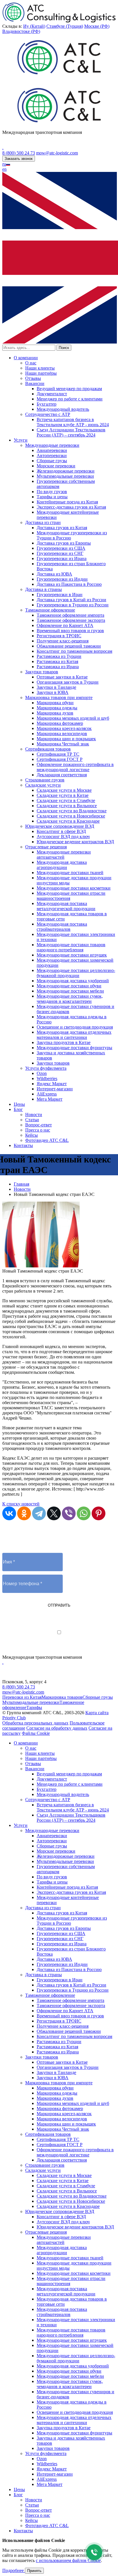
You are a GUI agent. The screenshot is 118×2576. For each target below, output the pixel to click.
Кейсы (32, 1135)
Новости (34, 1115)
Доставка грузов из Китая (62, 528)
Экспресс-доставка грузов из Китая (71, 507)
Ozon (42, 1073)
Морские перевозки (56, 466)
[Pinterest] (99, 1513)
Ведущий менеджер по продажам (69, 389)
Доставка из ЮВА (54, 574)
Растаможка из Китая (57, 661)
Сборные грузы (52, 461)
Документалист (52, 394)
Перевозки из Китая (22, 1697)
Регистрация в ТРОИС (59, 636)
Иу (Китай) (34, 26)
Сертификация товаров (48, 749)
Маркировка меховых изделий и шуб (73, 718)
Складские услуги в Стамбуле (66, 800)
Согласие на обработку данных (57, 1728)
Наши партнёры (41, 373)
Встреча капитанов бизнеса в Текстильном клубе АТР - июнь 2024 (73, 422)
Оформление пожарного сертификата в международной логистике (75, 767)
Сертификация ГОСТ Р (60, 759)
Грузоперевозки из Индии (62, 579)
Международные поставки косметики (74, 888)
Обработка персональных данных (35, 1723)
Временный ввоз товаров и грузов (70, 631)
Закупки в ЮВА (53, 692)
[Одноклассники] (24, 1513)
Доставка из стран (43, 522)
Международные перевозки (52, 445)
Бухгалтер (47, 404)
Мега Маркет (50, 1099)
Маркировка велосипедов (62, 734)
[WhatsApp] (84, 1513)
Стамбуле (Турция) (65, 26)
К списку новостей (21, 1504)
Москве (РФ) (97, 26)
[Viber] (69, 1513)
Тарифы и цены (52, 497)
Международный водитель (63, 409)
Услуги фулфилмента (46, 1068)
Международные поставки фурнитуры (74, 1048)
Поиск (64, 348)
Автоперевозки (52, 456)
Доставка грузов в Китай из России (71, 600)
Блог (18, 1109)
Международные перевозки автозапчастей (64, 855)
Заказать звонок (19, 159)
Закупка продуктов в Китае (64, 1042)
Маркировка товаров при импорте (59, 697)
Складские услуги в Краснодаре (68, 821)
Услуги (21, 440)
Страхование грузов (45, 780)
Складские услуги (43, 785)
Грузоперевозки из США (61, 548)
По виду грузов (52, 492)
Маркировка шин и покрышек (66, 739)
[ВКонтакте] (9, 1513)
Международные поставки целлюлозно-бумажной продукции (76, 973)
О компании (26, 358)
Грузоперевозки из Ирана (62, 558)
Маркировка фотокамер (60, 723)
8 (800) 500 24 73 (19, 153)
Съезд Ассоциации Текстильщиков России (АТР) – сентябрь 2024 (71, 432)
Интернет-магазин (55, 1089)
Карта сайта (97, 1713)
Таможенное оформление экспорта (71, 620)
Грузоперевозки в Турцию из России (73, 605)
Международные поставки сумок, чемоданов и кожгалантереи (70, 999)
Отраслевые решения (46, 847)
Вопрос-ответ (39, 1125)
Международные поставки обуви (69, 986)
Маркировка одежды (57, 708)
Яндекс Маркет (52, 1084)
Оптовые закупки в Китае (62, 677)
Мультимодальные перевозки (65, 476)
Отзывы (33, 378)
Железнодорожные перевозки (66, 471)
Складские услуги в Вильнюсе (67, 806)
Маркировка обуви (55, 703)
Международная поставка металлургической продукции (66, 906)
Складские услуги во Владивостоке (72, 811)
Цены (19, 1104)
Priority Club (14, 1718)
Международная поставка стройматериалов (62, 927)
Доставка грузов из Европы (64, 543)
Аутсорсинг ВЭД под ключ (63, 836)
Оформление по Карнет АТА (65, 625)
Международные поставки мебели (70, 991)
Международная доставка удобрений (73, 981)
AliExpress (47, 1094)
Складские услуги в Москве (64, 790)
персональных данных (82, 1638)
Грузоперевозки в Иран (60, 595)
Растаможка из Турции (59, 656)
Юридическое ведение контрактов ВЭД (75, 842)
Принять (34, 2571)
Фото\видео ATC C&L (47, 1140)
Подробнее (14, 2570)
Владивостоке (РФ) (21, 31)
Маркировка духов (55, 713)
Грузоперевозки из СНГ (60, 553)
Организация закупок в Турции (68, 682)
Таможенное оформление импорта (70, 615)
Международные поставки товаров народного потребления (71, 947)
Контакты (23, 1145)
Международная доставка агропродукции (62, 865)
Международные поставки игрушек (72, 955)
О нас (31, 363)
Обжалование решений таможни (69, 646)
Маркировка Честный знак (63, 744)
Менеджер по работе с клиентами (70, 399)
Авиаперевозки (52, 450)
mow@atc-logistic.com (57, 153)
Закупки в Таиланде (56, 687)
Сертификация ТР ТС (58, 754)
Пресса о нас (38, 1130)
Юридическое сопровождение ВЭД (60, 826)
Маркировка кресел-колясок (64, 728)
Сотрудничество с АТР (48, 414)
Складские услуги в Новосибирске (71, 816)
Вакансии (35, 383)
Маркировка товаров (62, 1697)
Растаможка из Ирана (58, 667)
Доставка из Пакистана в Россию (69, 584)
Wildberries (47, 1078)
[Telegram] (39, 1513)
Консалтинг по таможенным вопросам (74, 651)
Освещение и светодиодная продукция (75, 1027)
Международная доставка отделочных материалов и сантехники (74, 1035)
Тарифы (34, 1707)
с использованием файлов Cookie (68, 2560)
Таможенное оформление (50, 610)
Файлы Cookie (36, 1733)
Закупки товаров (42, 672)
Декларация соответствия (62, 775)
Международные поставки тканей (70, 873)
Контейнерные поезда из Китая (67, 502)
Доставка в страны (44, 589)
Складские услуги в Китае (63, 795)
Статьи (32, 1120)
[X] (54, 1513)
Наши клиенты (40, 368)
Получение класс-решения (63, 641)
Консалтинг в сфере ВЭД (61, 831)
